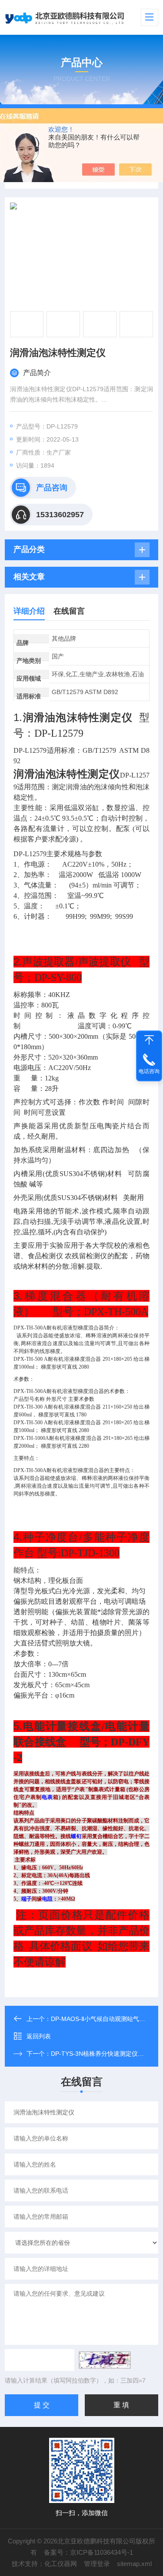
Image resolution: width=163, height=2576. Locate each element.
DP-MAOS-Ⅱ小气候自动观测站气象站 (101, 2019)
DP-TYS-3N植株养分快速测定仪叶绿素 (103, 2054)
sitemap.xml (134, 2564)
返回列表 (39, 2036)
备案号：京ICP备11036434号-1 (88, 2552)
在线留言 (69, 611)
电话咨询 (149, 1071)
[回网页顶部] (149, 1040)
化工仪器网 (61, 2564)
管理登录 (97, 2564)
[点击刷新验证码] (105, 2360)
